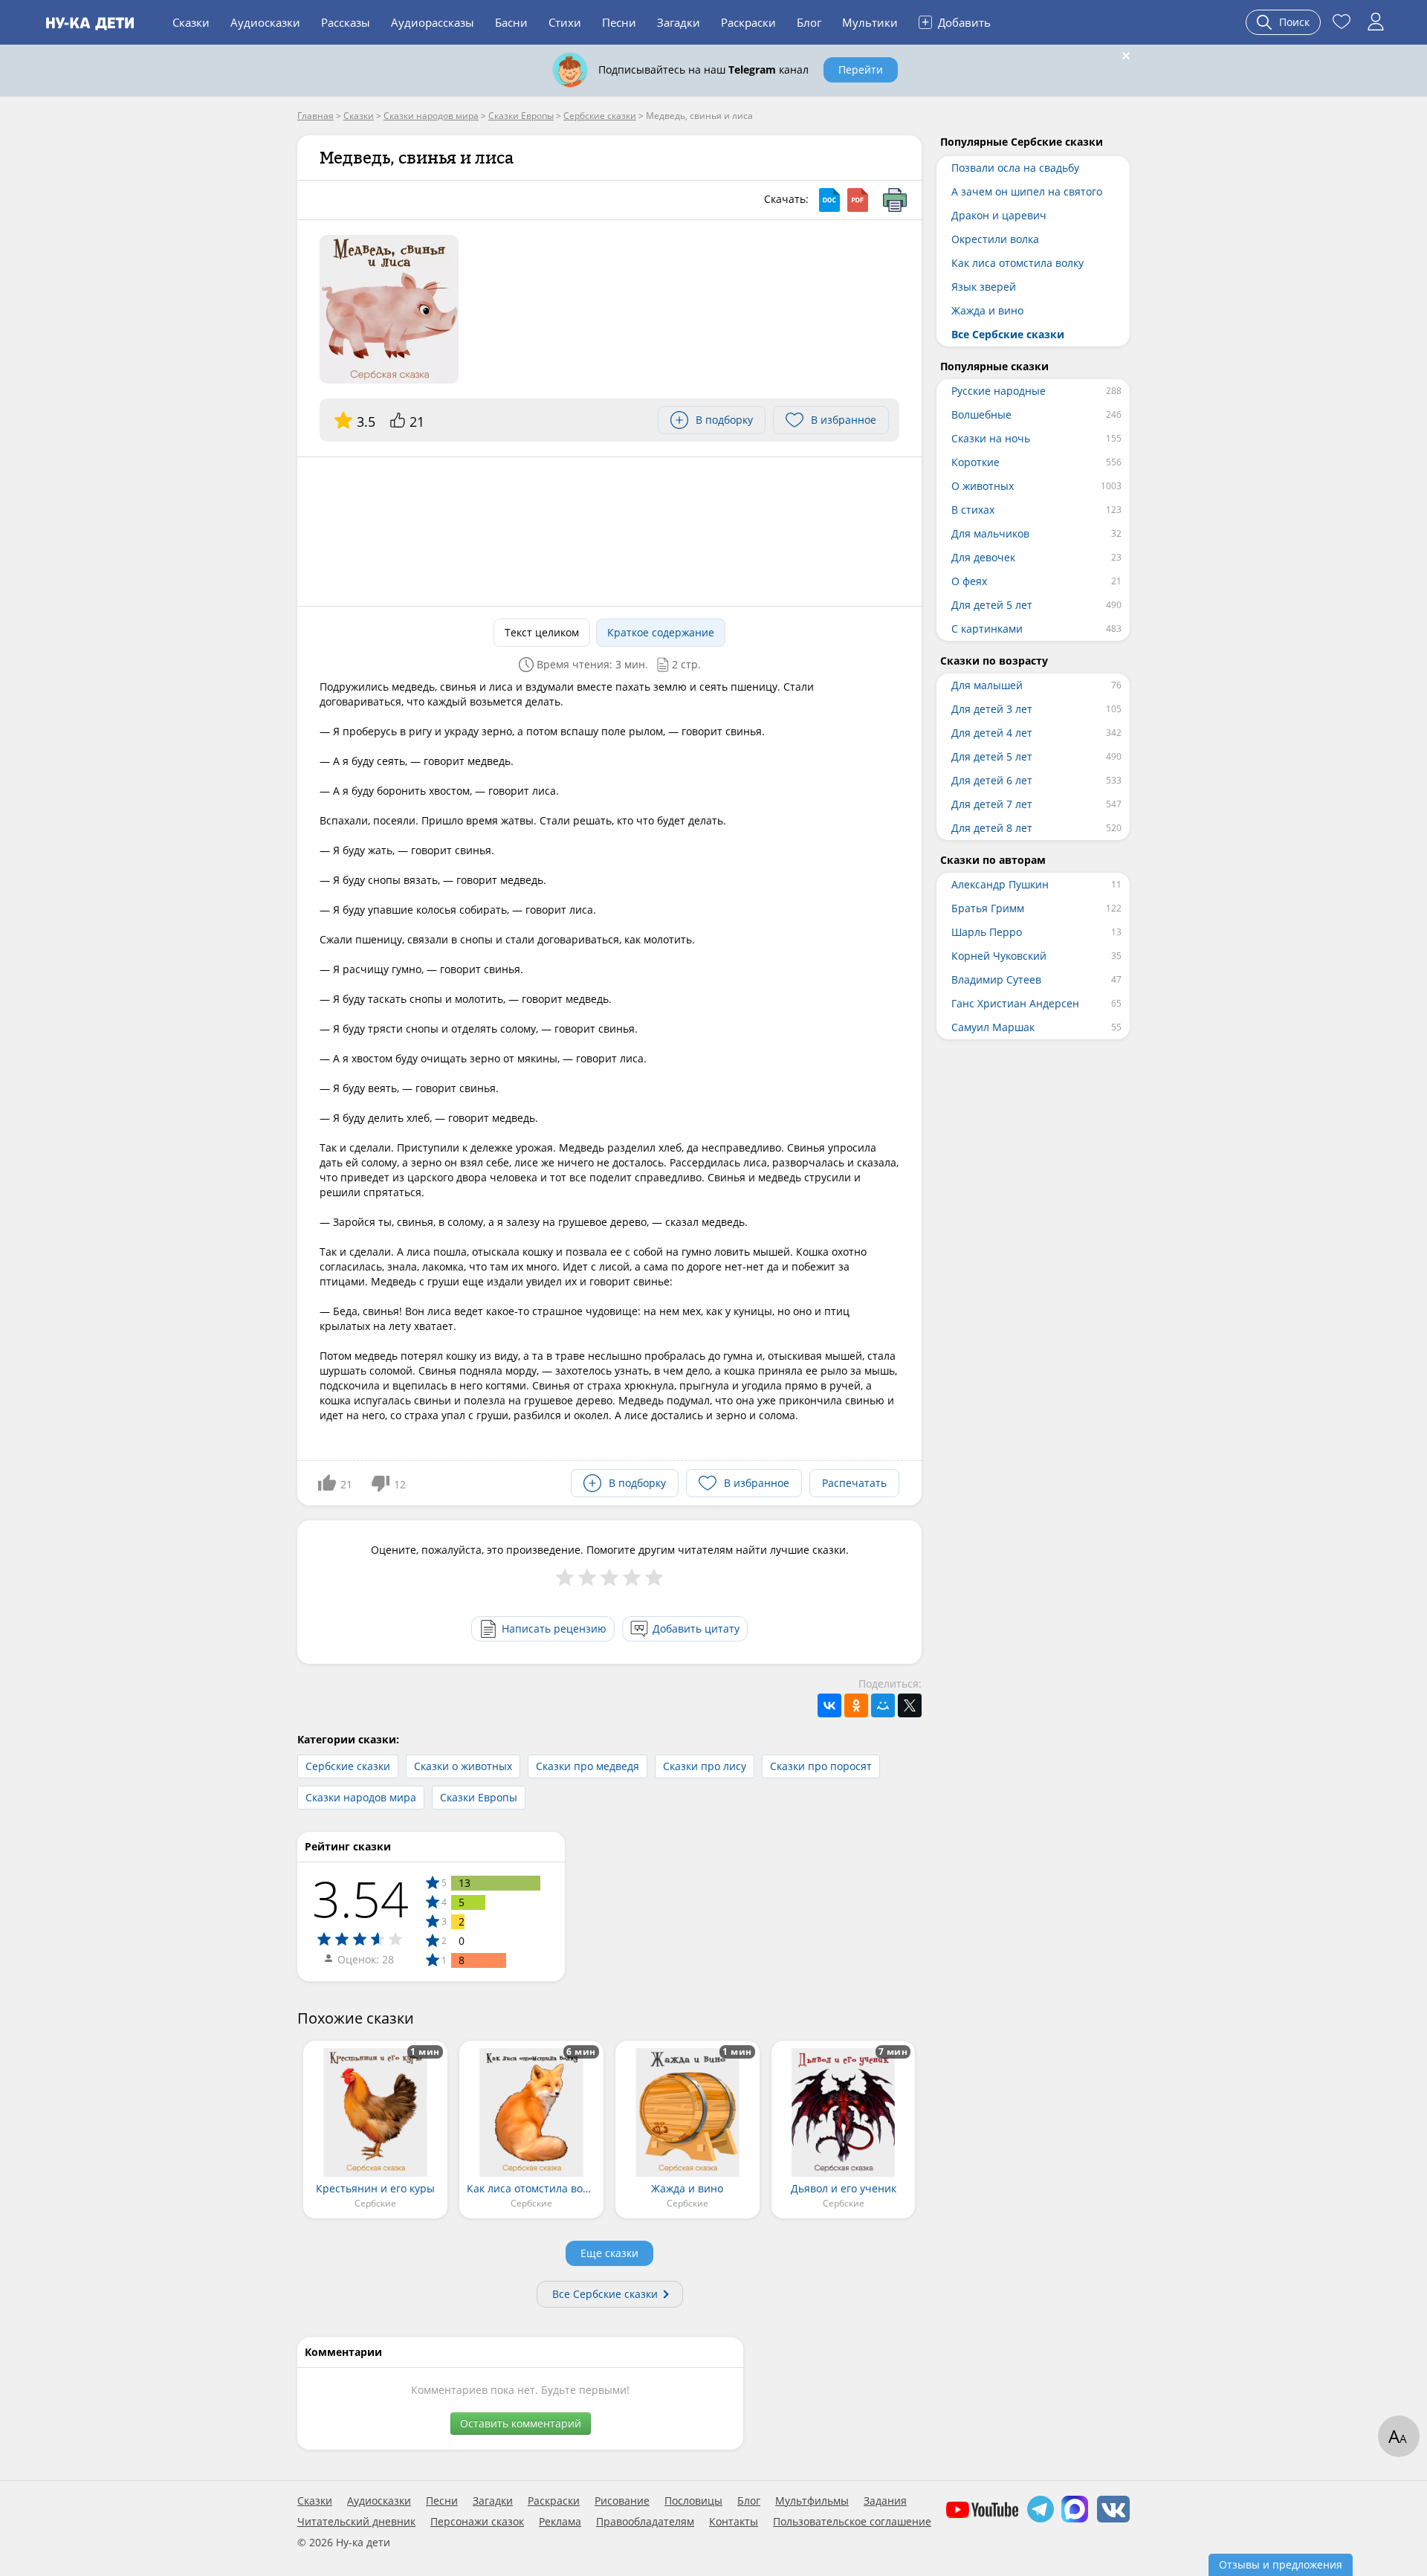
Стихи (565, 22)
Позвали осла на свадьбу (1015, 168)
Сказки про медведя (588, 1766)
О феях (969, 581)
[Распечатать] (895, 200)
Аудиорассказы (433, 22)
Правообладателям (645, 2522)
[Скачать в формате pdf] (858, 200)
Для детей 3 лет (992, 709)
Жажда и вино (987, 310)
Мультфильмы (812, 2501)
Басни (511, 22)
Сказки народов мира (361, 1797)
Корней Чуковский (999, 956)
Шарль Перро (987, 932)
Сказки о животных (463, 1766)
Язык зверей (984, 287)
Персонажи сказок (477, 2522)
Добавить (956, 22)
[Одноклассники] (856, 1705)
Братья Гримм (988, 908)
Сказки (191, 22)
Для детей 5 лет (992, 605)
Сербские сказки (348, 1766)
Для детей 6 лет (992, 780)
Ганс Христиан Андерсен (1015, 1003)
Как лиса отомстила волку (1017, 263)
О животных (983, 486)
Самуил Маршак (993, 1027)
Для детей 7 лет (992, 804)
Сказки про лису (705, 1766)
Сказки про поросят (821, 1766)
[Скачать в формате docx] (829, 200)
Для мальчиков (990, 533)
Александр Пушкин (1000, 884)
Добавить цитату (696, 1628)
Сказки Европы (479, 1797)
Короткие (975, 462)
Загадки (679, 22)
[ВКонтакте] (829, 1705)
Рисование (622, 2501)
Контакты (734, 2522)
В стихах (973, 510)
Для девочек (983, 557)
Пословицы (693, 2501)
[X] (910, 1705)
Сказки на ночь (991, 438)
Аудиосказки (265, 22)
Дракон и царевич (999, 215)
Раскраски (748, 22)
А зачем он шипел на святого (1027, 191)
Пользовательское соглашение (852, 2522)
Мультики (870, 22)
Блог (809, 22)
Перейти (861, 70)
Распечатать (854, 1483)
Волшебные (981, 414)
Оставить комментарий (521, 2423)
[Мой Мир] (883, 1705)
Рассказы (346, 22)
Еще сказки (609, 2253)
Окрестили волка (995, 239)
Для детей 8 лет (992, 828)
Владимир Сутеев (996, 979)
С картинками (987, 629)
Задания (885, 2501)
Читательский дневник (356, 2522)
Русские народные (999, 391)
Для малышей (987, 685)
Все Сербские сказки (605, 2294)
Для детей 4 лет (992, 733)
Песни (619, 22)
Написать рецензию (554, 1628)
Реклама (560, 2522)
